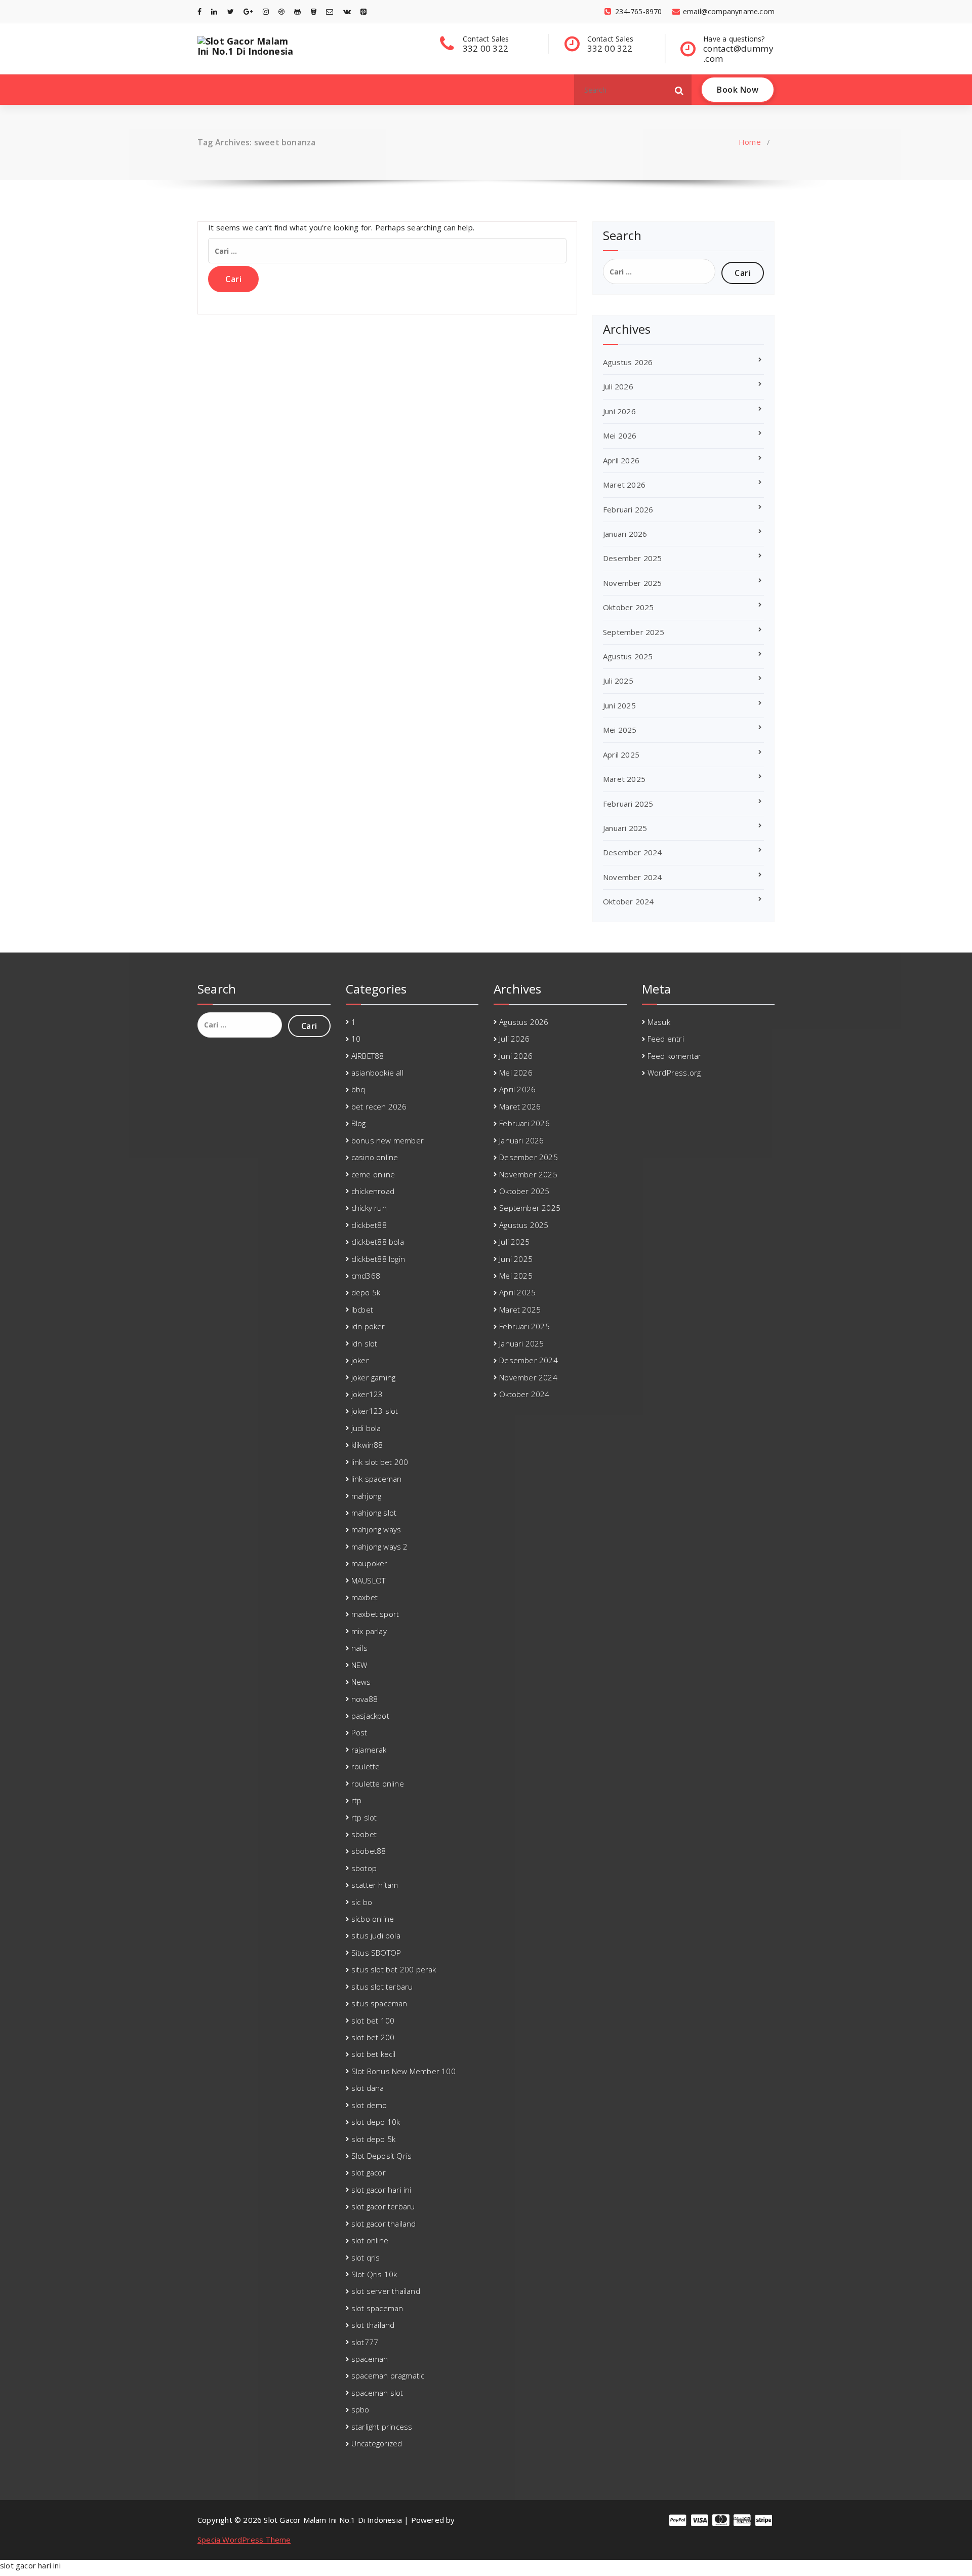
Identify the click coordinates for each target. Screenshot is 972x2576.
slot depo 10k (376, 2122)
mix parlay (369, 1631)
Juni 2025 (619, 705)
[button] (679, 90)
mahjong (366, 1496)
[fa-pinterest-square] (363, 11)
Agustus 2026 (628, 362)
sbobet (364, 1834)
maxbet (364, 1597)
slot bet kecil (374, 2054)
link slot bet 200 (380, 1462)
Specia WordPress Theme (244, 2540)
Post (359, 1732)
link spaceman (377, 1479)
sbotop (364, 1868)
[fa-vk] (347, 11)
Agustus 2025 (628, 656)
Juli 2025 (618, 681)
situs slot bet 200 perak (394, 1969)
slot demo (369, 2105)
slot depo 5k (373, 2139)
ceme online (373, 1174)
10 (356, 1039)
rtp (357, 1800)
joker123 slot (375, 1411)
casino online (375, 1157)
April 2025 (621, 755)
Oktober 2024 (628, 901)
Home (750, 142)
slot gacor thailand (384, 2224)
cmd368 (366, 1276)
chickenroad (373, 1191)
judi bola (366, 1428)
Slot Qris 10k (374, 2274)
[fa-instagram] (266, 11)
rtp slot (364, 1817)
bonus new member (388, 1140)
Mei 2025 (620, 730)
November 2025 (633, 583)
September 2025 (634, 632)
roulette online (378, 1784)
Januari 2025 (625, 828)
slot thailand (373, 2325)
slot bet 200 (373, 2037)
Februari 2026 (628, 509)
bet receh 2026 (379, 1106)
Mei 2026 (620, 435)
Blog (359, 1123)
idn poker (368, 1326)
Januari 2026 (625, 534)
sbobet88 (369, 1851)
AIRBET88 (368, 1056)
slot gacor (369, 2172)
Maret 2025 (624, 779)
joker (360, 1360)
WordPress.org (674, 1073)
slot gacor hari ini (381, 2190)
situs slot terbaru (382, 1987)
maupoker (370, 1563)
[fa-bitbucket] (314, 11)
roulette (366, 1766)
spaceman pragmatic (388, 2375)
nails (359, 1648)
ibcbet (362, 1310)
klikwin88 (367, 1445)
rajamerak (369, 1750)
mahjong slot (374, 1513)
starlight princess (382, 2427)
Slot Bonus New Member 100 (403, 2071)
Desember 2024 (633, 852)
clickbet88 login (378, 1259)
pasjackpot (370, 1716)
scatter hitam (375, 1885)
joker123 (367, 1394)
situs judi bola (376, 1935)
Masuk (659, 1022)
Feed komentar (675, 1056)
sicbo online (373, 1919)
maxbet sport (375, 1614)
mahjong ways (376, 1529)
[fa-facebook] (199, 11)
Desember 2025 (633, 558)
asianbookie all (377, 1073)
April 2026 (621, 460)
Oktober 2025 (628, 607)
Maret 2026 (624, 485)
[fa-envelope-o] (330, 11)
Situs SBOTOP (376, 1953)
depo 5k (366, 1292)
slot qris (366, 2257)
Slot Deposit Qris (381, 2156)
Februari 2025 (628, 804)
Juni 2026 (619, 411)
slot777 (365, 2342)
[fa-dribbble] (281, 11)
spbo (360, 2409)
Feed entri (666, 1039)
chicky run (369, 1208)
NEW (359, 1665)
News (361, 1682)
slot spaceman (377, 2308)
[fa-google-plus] (248, 11)
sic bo (362, 1902)
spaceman (370, 2359)
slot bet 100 (373, 2020)
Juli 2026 (618, 386)
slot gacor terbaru (383, 2206)
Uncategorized (377, 2443)
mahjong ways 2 (380, 1547)
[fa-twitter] (231, 11)
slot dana (368, 2088)
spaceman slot (377, 2393)
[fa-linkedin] (214, 11)
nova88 (364, 1699)
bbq (358, 1089)
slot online (370, 2240)
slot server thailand (386, 2291)
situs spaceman (379, 2003)
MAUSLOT (368, 1580)
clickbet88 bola (378, 1242)
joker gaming (373, 1377)
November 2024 (633, 877)
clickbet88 (369, 1225)
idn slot (364, 1343)
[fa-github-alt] (297, 11)
